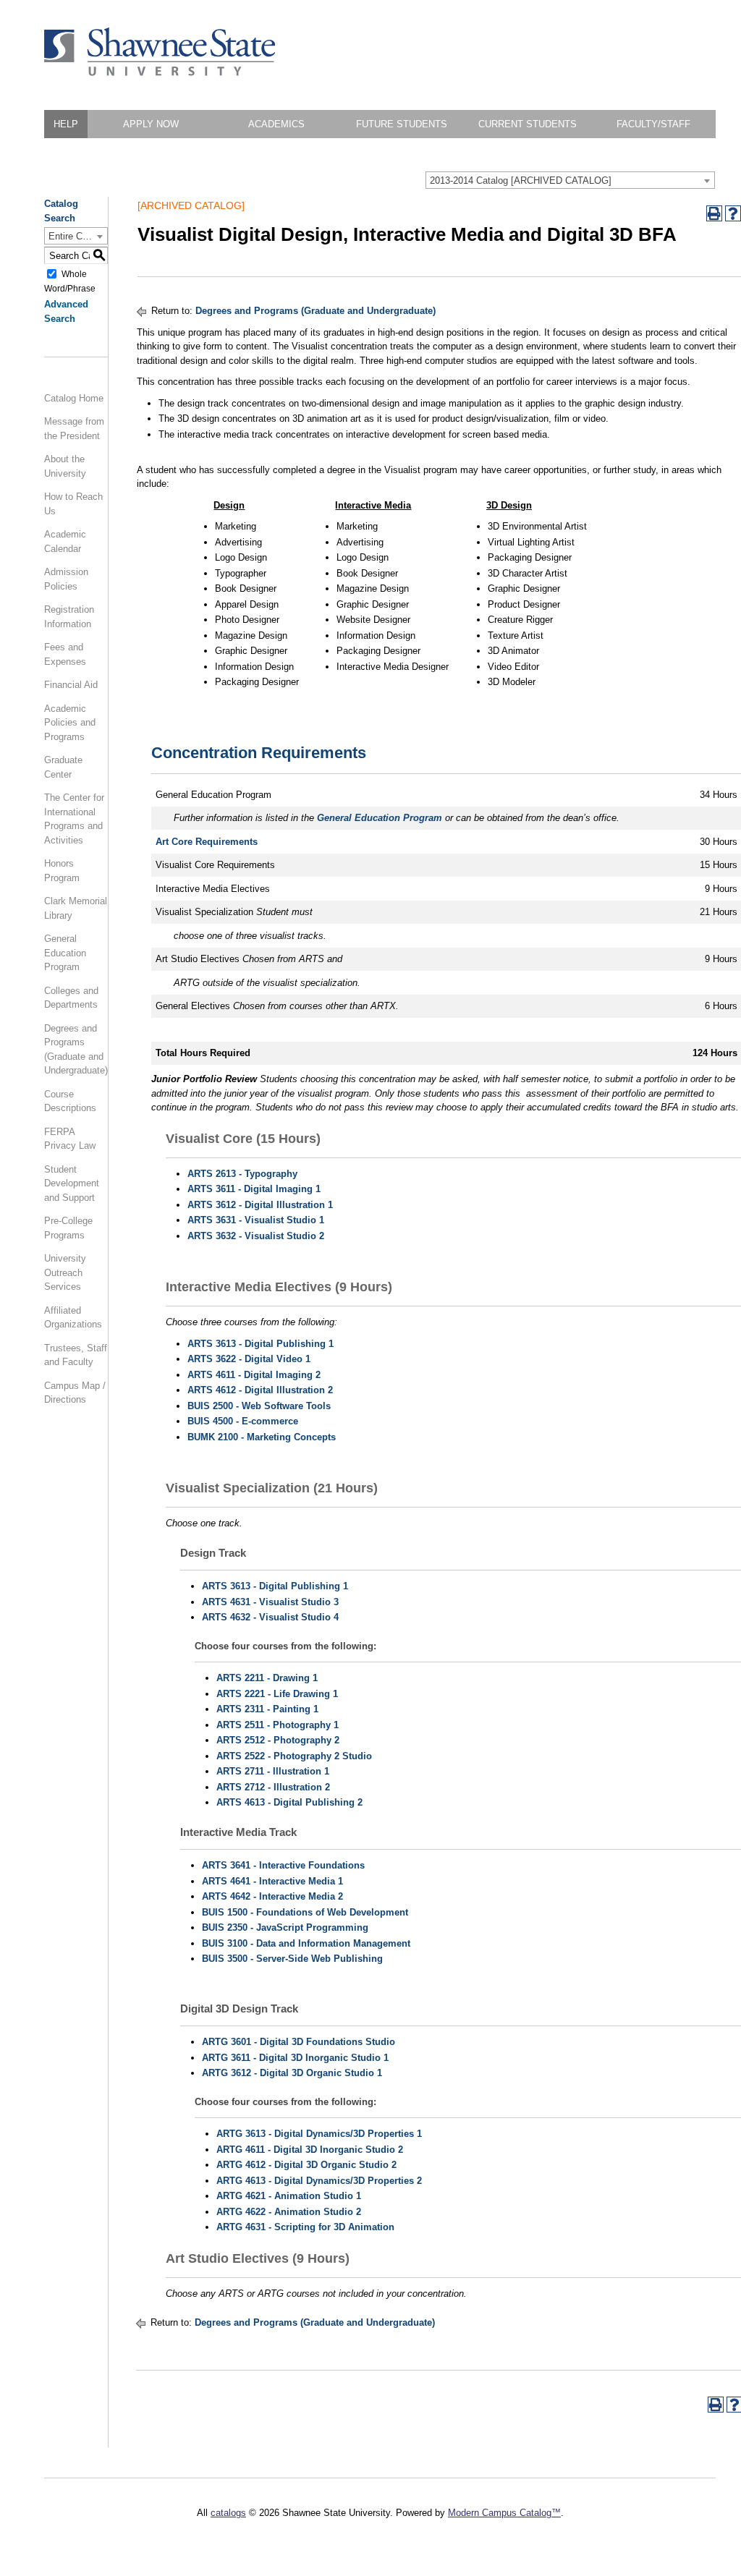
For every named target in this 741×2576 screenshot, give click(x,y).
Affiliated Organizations (73, 1318)
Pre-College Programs (68, 1228)
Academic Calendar (65, 541)
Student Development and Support (72, 1183)
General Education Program (65, 953)
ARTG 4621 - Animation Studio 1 (289, 2196)
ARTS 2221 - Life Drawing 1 (277, 1694)
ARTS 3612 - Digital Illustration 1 (260, 1205)
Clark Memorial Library (76, 908)
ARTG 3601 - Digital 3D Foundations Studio (298, 2042)
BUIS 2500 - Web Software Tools (259, 1406)
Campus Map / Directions (75, 1393)
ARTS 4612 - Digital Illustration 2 (260, 1390)
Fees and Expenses (65, 654)
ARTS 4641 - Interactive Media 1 (272, 1881)
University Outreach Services (65, 1272)
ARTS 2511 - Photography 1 (278, 1725)
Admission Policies (66, 579)
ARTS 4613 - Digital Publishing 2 (289, 1802)
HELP (66, 124)
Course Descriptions (70, 1101)
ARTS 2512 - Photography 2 (278, 1740)
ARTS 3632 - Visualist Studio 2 (256, 1236)
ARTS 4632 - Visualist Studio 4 (270, 1617)
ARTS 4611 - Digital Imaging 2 (254, 1375)
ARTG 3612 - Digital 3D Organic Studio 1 (292, 2073)
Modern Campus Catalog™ (504, 2513)
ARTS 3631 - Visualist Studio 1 (256, 1220)
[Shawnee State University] (160, 73)
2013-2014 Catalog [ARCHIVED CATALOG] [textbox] (521, 180)
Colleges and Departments (71, 998)
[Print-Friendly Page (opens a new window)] (714, 213)
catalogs (228, 2513)
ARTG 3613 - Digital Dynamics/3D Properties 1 (319, 2134)
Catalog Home (74, 398)
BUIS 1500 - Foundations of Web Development (305, 1912)
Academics (276, 124)
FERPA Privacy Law (70, 1139)
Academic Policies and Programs (70, 723)
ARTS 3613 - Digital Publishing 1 (261, 1344)
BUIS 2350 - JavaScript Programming (285, 1927)
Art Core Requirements (207, 842)
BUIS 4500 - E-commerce (243, 1421)
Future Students (402, 124)
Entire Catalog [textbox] (78, 236)
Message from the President (74, 429)
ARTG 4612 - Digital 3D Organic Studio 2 (306, 2165)
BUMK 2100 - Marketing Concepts (262, 1437)
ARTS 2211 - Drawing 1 (267, 1678)
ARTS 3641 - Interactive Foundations (283, 1865)
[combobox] (570, 180)
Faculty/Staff (653, 124)
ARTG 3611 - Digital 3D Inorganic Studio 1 (295, 2058)
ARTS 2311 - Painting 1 (267, 1709)
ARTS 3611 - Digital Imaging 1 (254, 1189)
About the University (65, 466)
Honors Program (62, 871)
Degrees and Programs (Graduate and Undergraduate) (76, 1050)
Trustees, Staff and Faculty (76, 1355)
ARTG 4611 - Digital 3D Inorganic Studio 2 (310, 2150)
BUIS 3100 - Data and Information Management (306, 1943)
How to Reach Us (73, 504)
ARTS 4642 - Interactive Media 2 (272, 1896)
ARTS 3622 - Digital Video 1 (249, 1359)
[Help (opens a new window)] (733, 213)
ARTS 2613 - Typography (242, 1174)
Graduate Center (63, 767)
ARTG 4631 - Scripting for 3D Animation (305, 2227)
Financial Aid (71, 685)
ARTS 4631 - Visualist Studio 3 (270, 1602)
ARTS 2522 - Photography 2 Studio (294, 1756)
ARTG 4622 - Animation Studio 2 (289, 2212)
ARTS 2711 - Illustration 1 (273, 1771)
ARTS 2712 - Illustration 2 (273, 1787)
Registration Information (69, 617)
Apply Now (151, 124)
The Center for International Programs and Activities (74, 819)
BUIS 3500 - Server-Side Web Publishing (292, 1959)
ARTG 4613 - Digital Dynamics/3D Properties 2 (319, 2181)
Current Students (528, 124)
